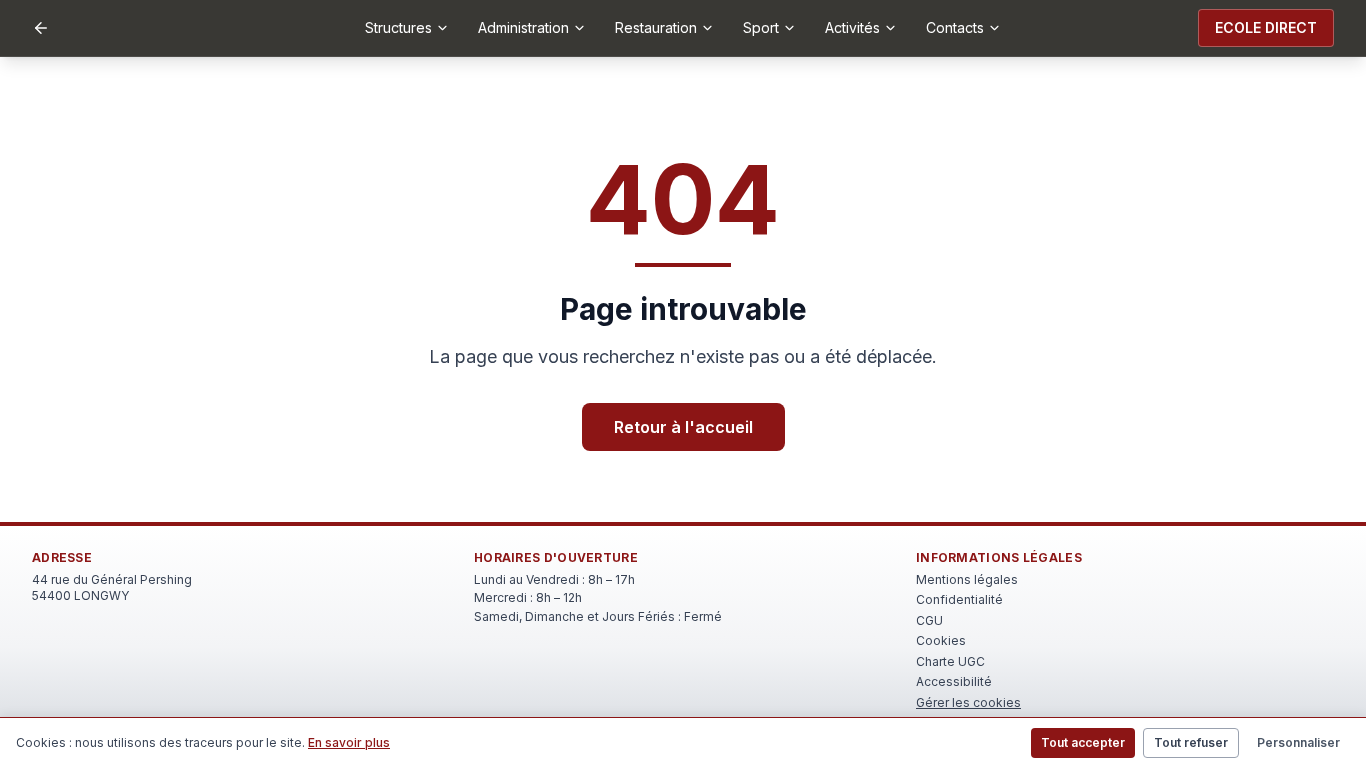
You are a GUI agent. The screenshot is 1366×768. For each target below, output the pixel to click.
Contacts (955, 27)
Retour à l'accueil (683, 427)
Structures (398, 27)
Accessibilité (954, 681)
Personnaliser (1298, 742)
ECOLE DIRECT (1266, 27)
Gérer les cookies (968, 702)
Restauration (656, 27)
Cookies (941, 640)
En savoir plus (349, 742)
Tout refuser (1191, 742)
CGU (929, 620)
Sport (761, 27)
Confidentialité (959, 599)
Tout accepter (1083, 742)
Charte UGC (950, 661)
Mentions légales (967, 579)
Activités (852, 27)
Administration (523, 27)
